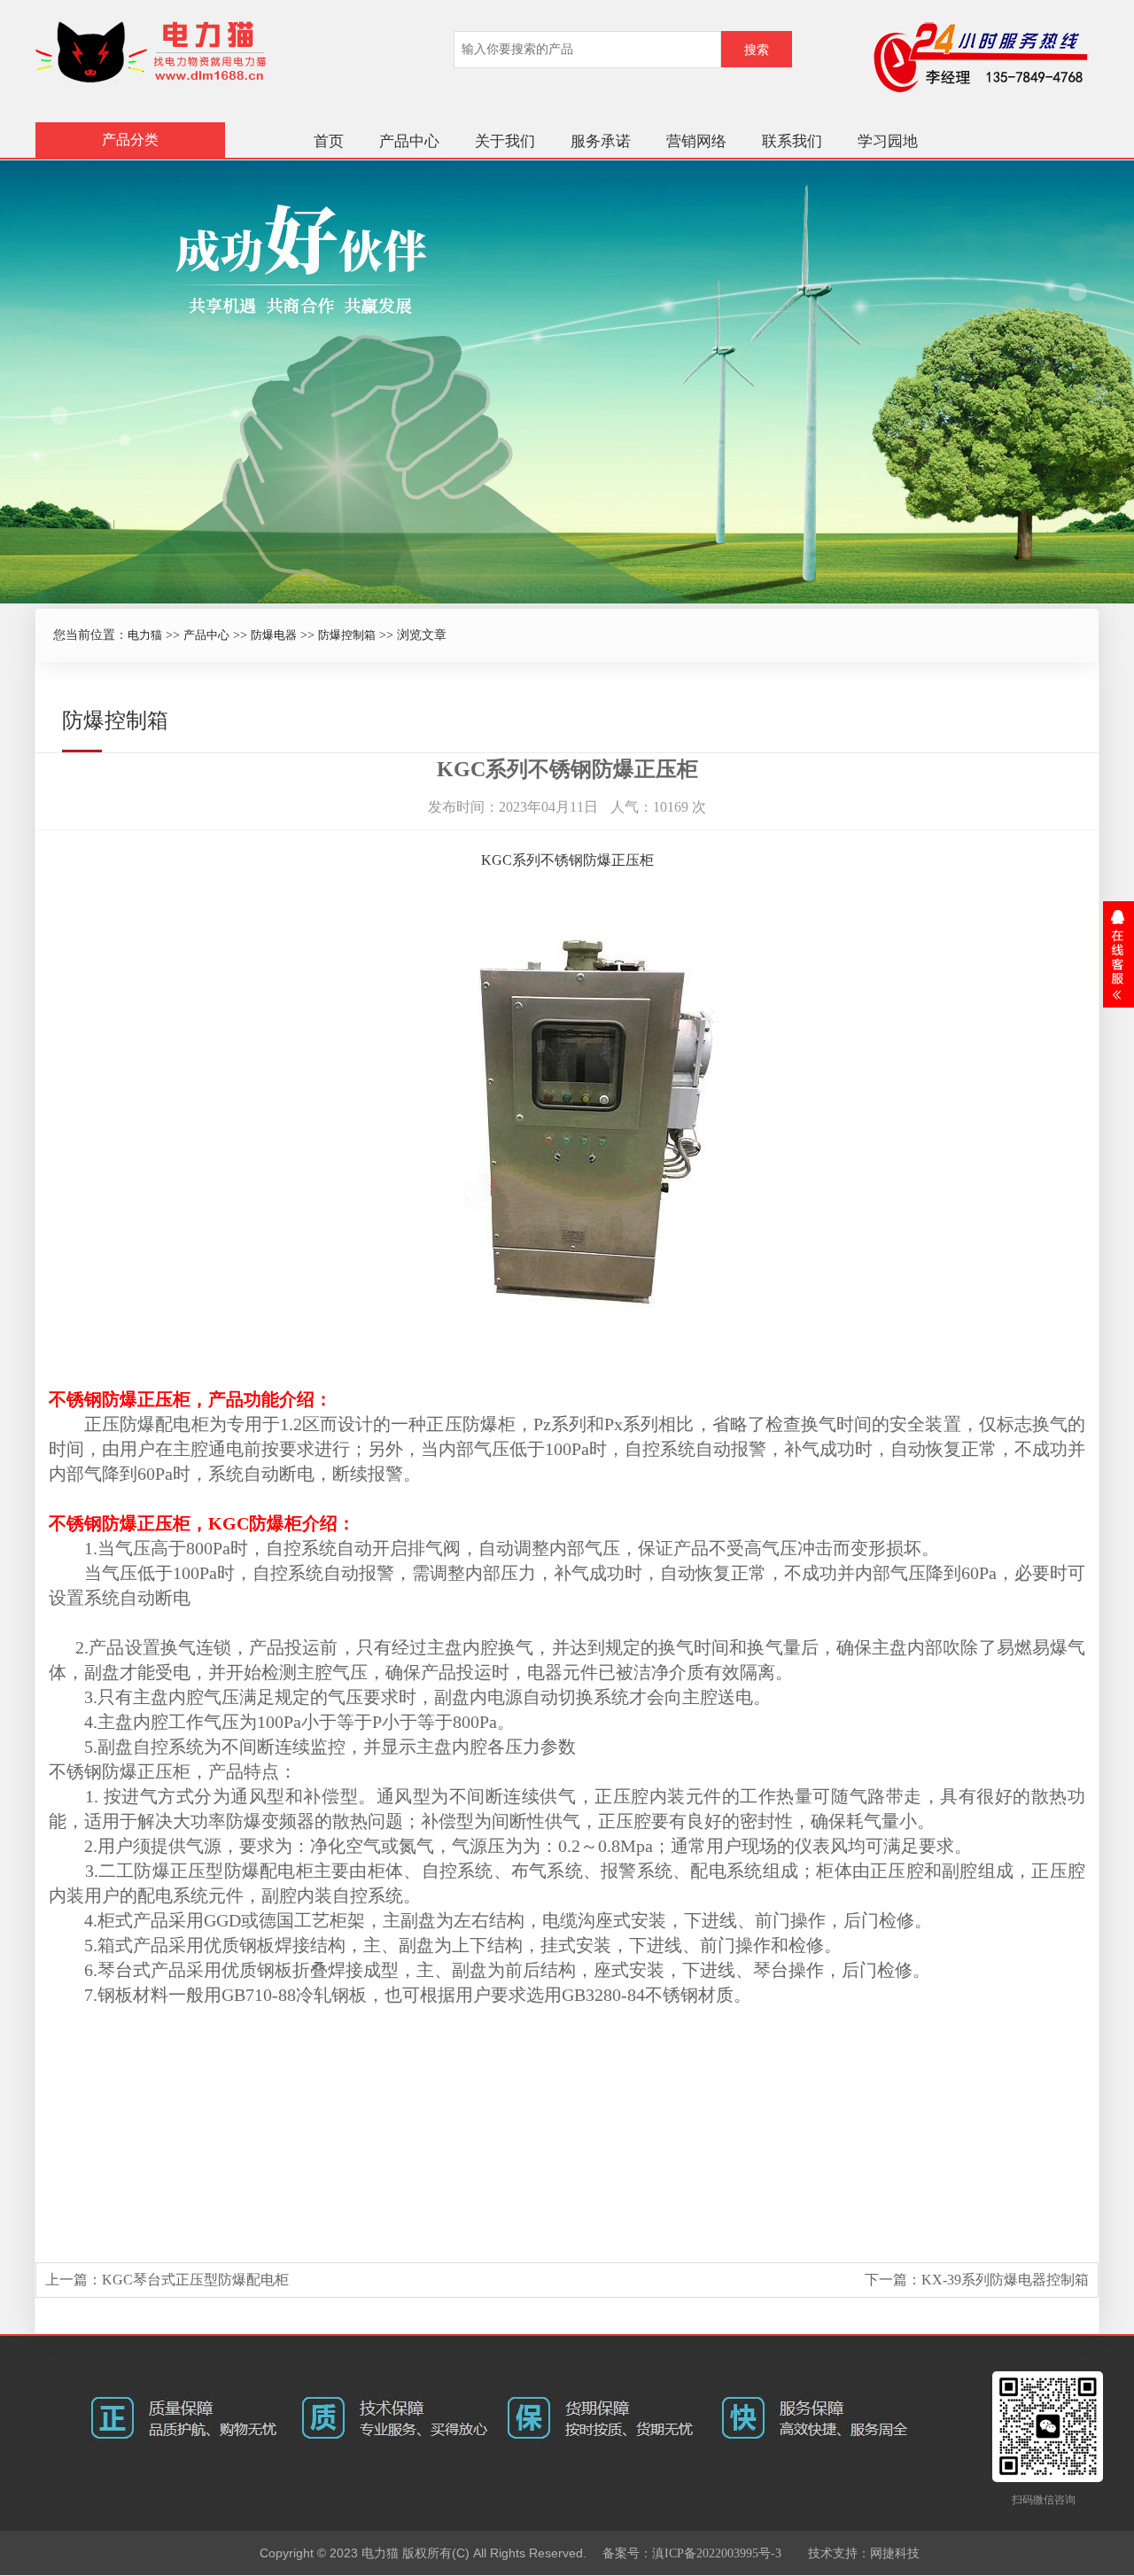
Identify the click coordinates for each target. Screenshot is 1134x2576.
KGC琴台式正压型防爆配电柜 (195, 2280)
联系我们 (792, 141)
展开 (1118, 954)
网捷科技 (895, 2553)
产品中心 (409, 141)
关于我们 (505, 141)
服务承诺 (601, 141)
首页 (329, 141)
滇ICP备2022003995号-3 (717, 2553)
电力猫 (145, 635)
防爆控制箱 (347, 635)
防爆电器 (274, 635)
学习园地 (888, 141)
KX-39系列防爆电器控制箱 (1005, 2280)
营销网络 (696, 141)
